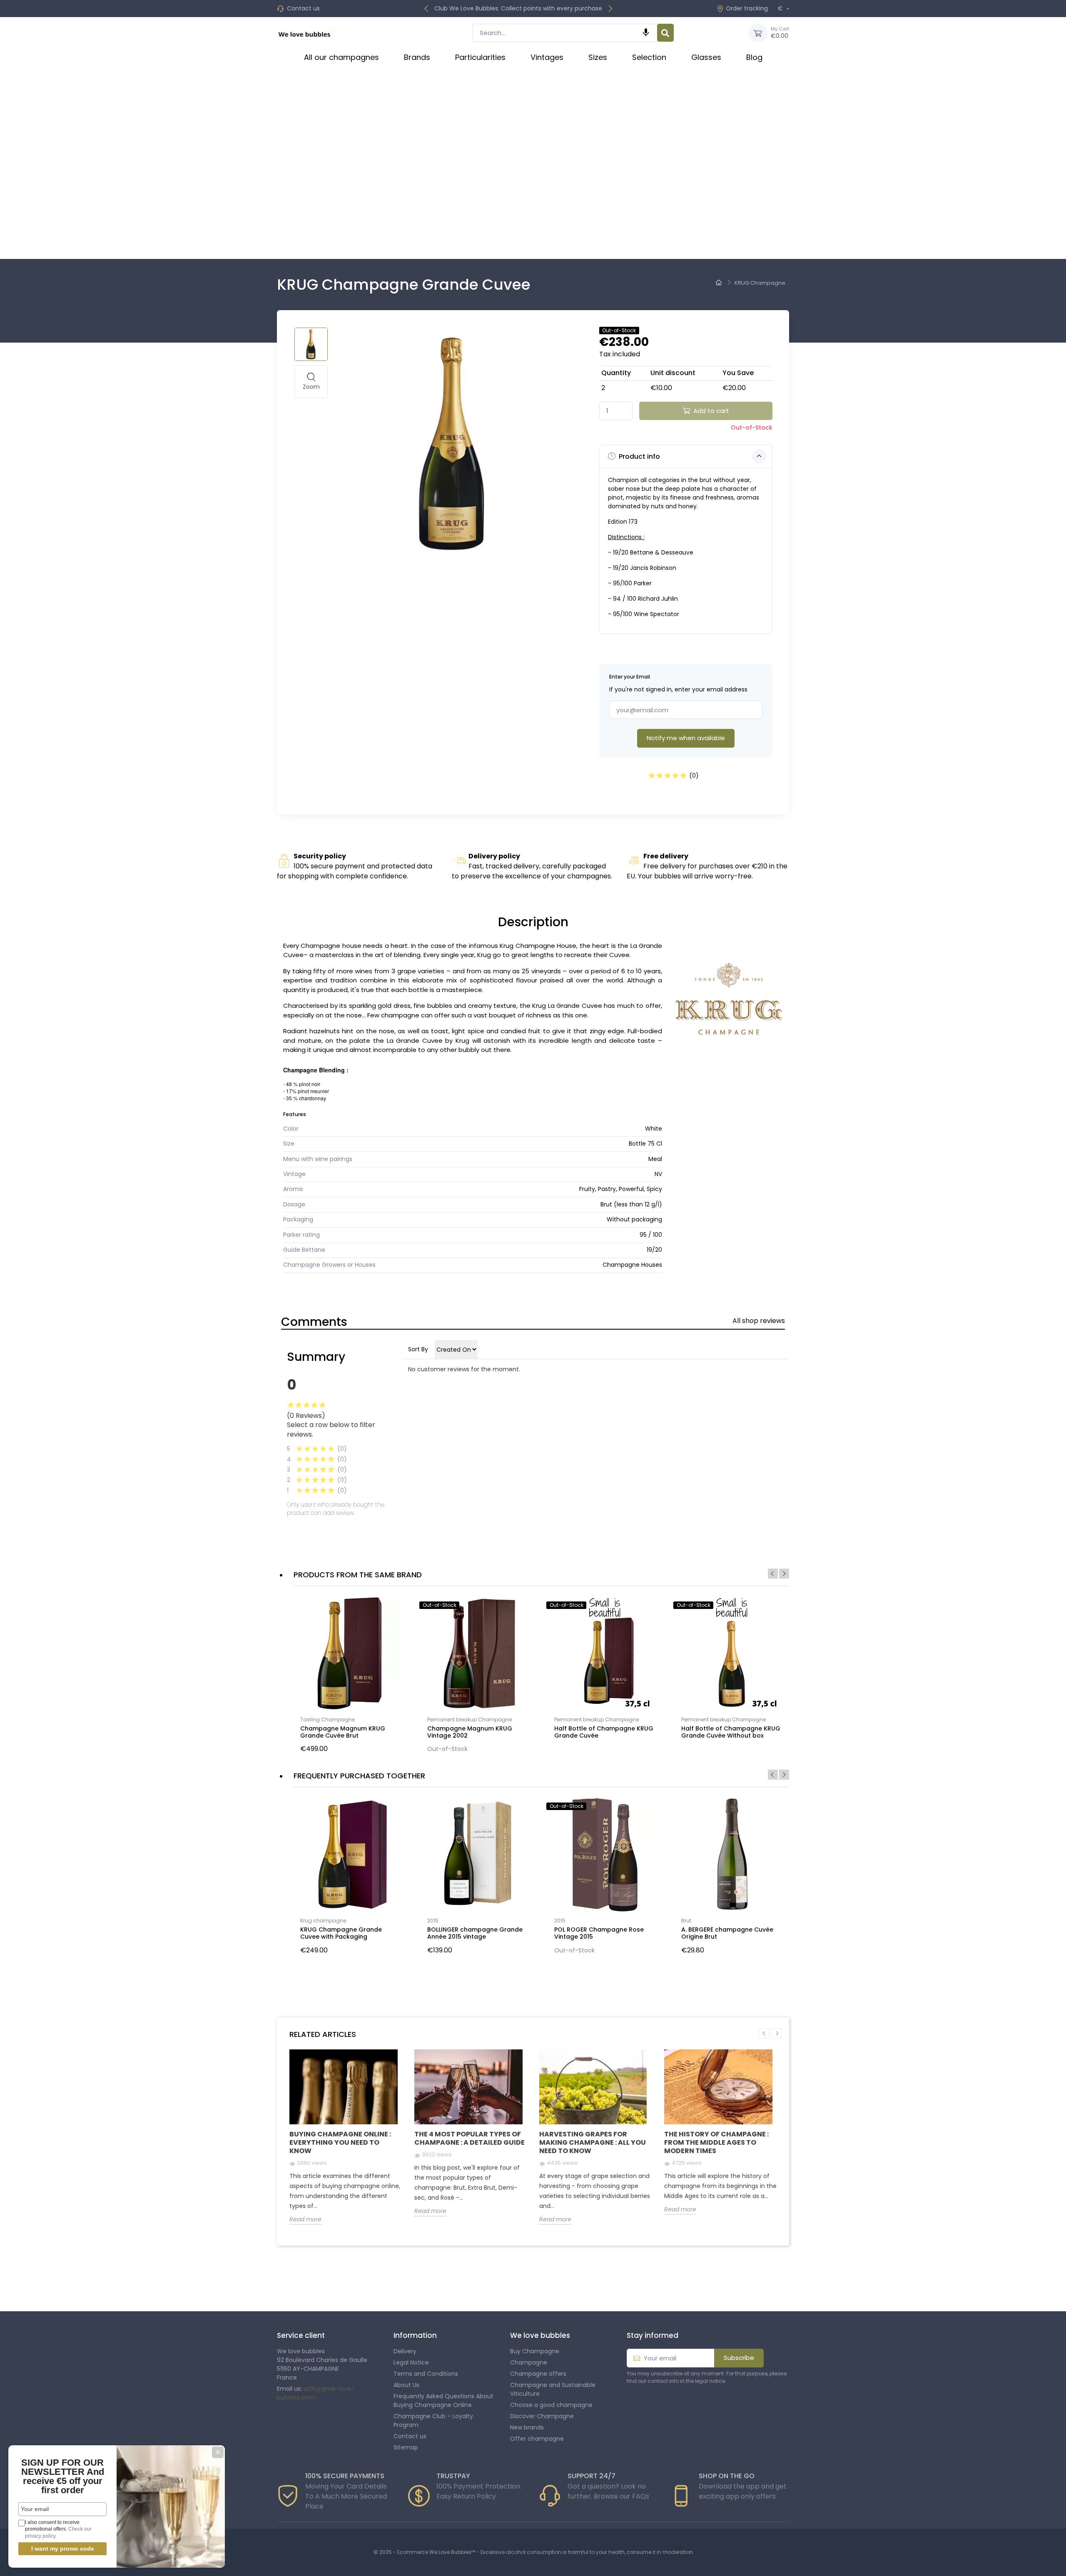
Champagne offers (538, 2374)
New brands (527, 2427)
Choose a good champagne (551, 2405)
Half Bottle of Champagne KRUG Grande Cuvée (604, 1732)
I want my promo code (63, 2549)
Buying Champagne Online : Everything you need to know (340, 2142)
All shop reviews (759, 1321)
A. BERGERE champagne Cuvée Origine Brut (727, 1933)
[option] (351, 1677)
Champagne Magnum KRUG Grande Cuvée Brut (343, 1732)
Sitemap (406, 2447)
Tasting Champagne (328, 1719)
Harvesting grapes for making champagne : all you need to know (593, 2142)
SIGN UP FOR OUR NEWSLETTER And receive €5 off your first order (63, 2476)
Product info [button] (639, 456)
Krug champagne (323, 1921)
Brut (686, 1921)
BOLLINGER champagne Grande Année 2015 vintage (475, 1933)
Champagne (529, 2362)
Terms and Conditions (426, 2374)
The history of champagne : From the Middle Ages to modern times (716, 2142)
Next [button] (784, 1574)
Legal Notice (411, 2362)
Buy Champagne (535, 2351)
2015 (433, 1921)
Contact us (303, 8)
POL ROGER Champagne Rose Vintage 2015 (599, 1933)
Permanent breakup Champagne (469, 1719)
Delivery (405, 2351)
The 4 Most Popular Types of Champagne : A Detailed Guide (469, 2138)
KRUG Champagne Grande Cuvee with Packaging (341, 1933)
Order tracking (747, 8)
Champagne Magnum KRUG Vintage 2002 (470, 1732)
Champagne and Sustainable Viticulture (553, 2389)
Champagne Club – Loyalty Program (433, 2421)
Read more (305, 2219)
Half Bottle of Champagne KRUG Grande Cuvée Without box (731, 1732)
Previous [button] (773, 1574)
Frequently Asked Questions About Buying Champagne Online (443, 2401)
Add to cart (711, 411)
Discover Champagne (542, 2416)
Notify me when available (686, 738)
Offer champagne (537, 2439)
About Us (406, 2385)
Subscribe (739, 2358)
